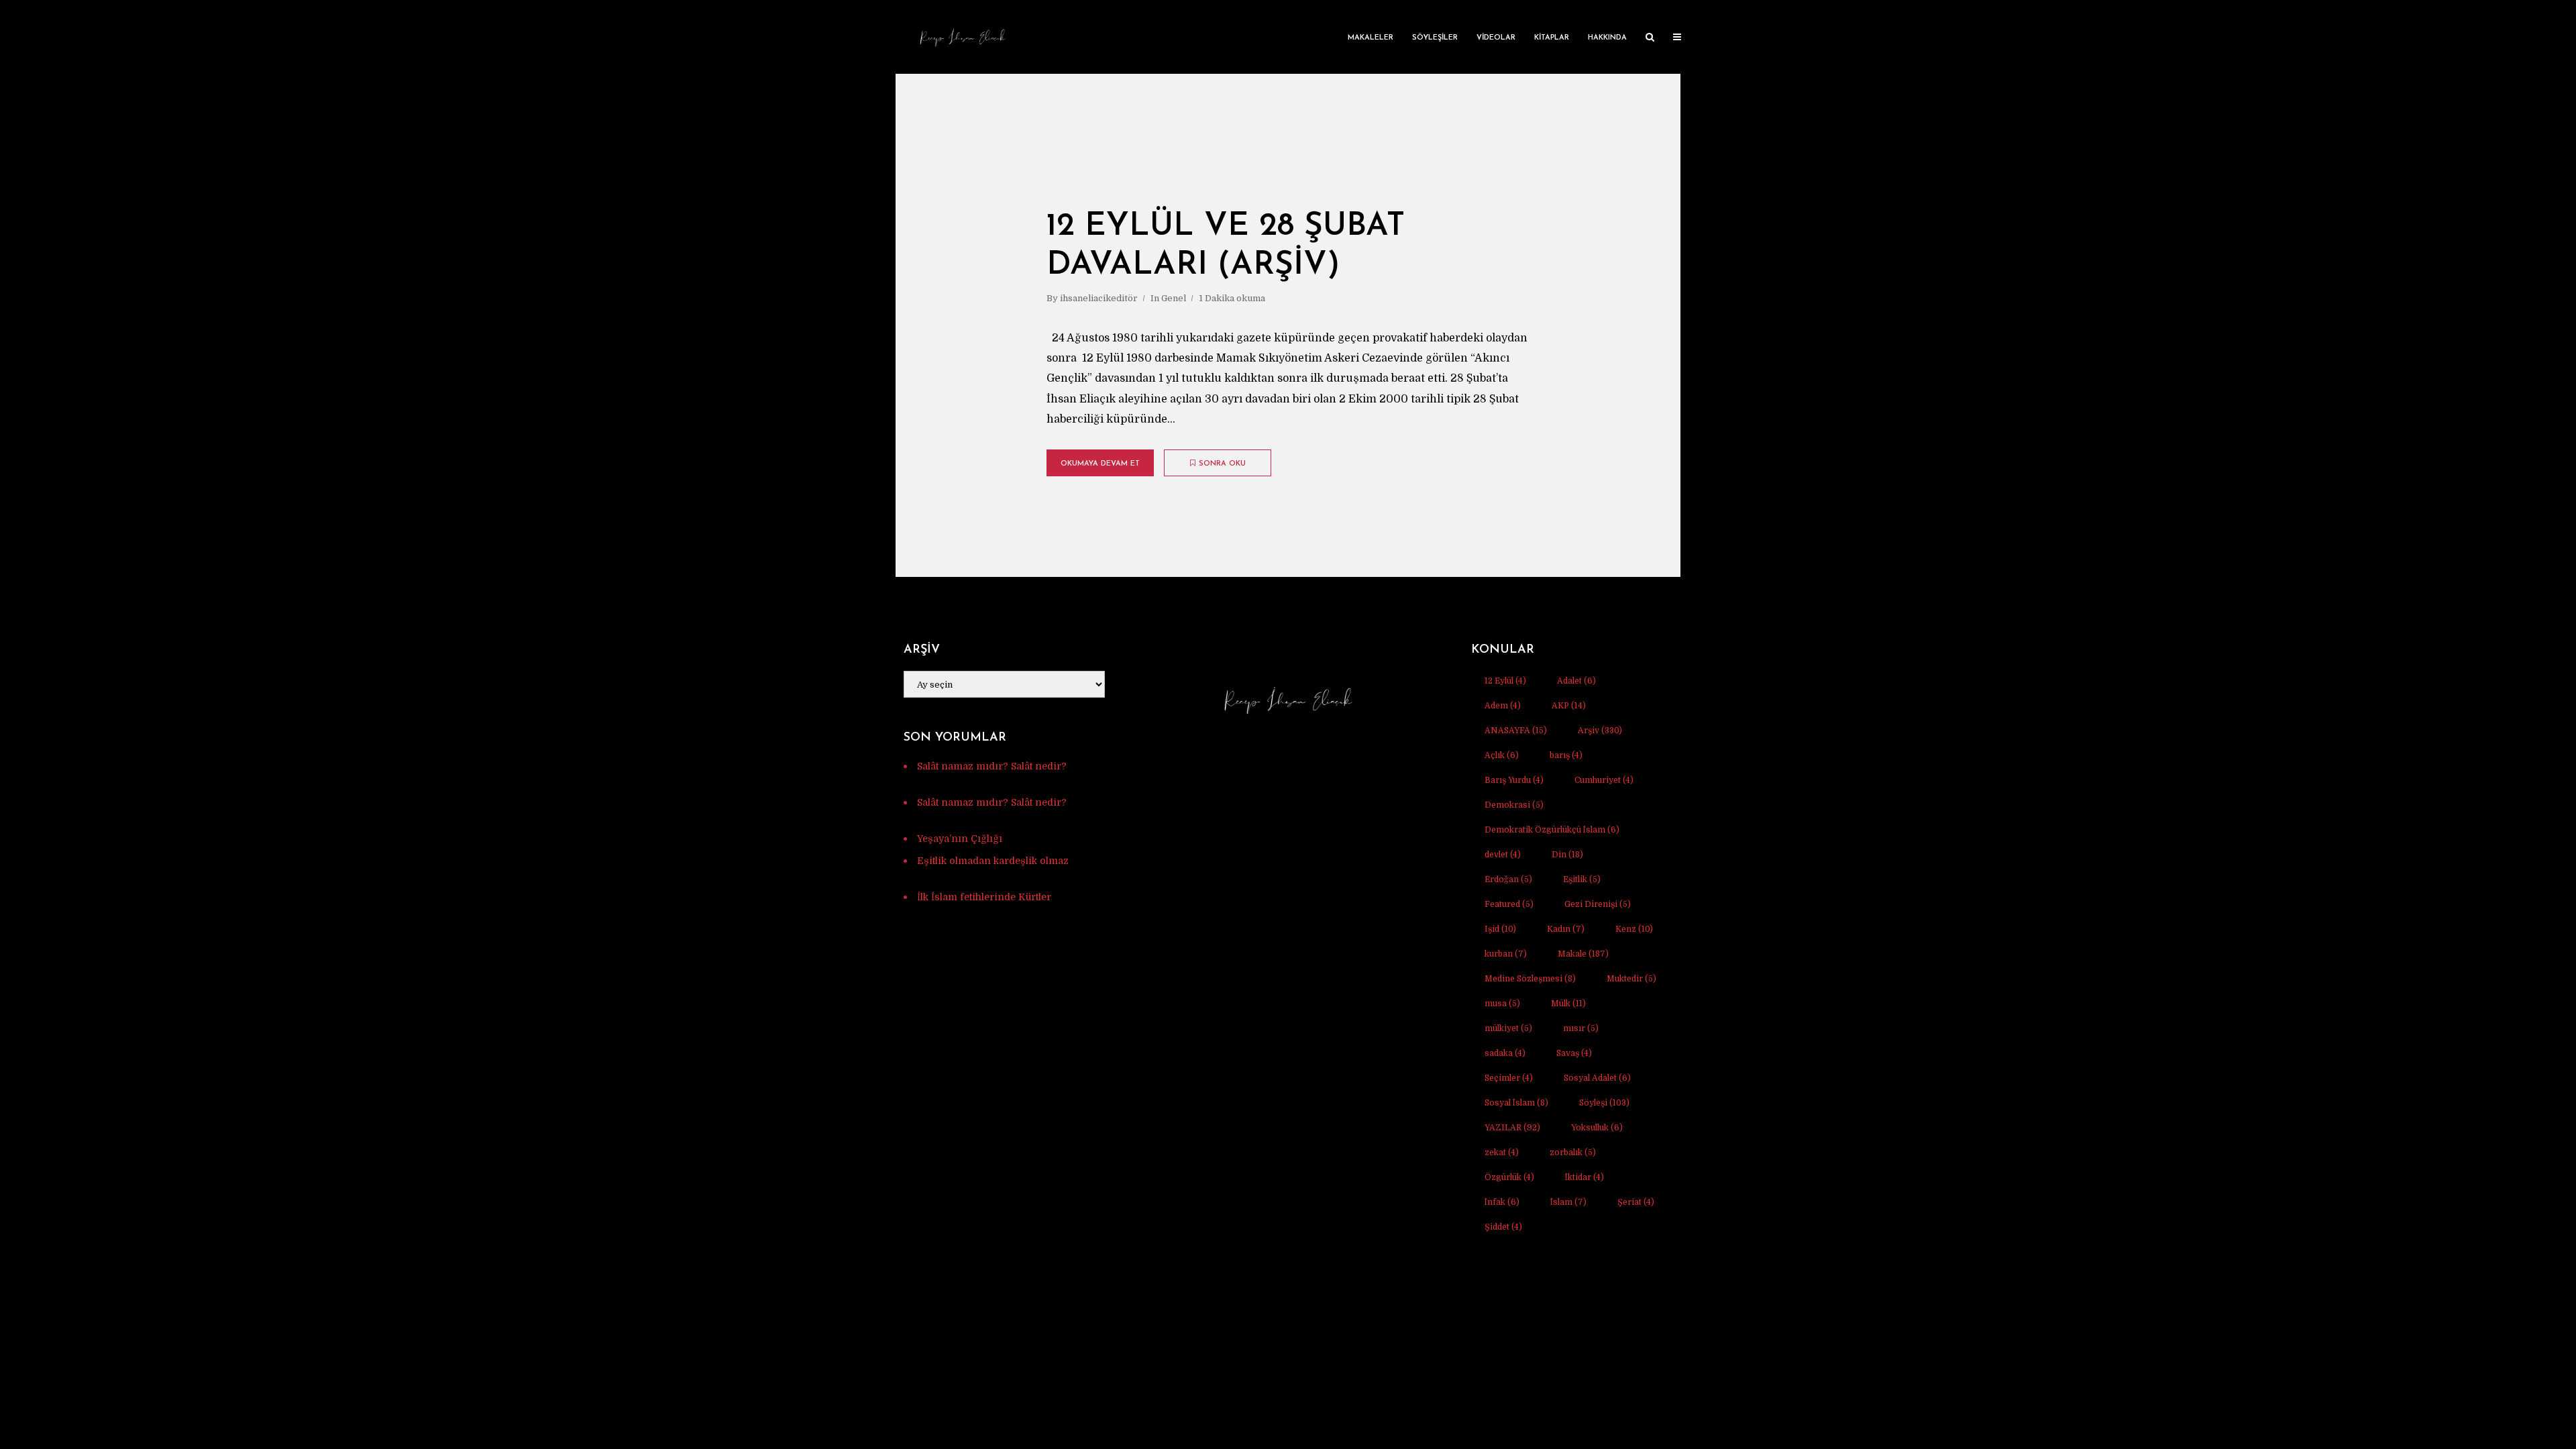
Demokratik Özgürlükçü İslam (1552, 830)
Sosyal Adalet (1597, 1078)
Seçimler (1509, 1078)
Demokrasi (1514, 805)
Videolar (1496, 38)
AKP (1569, 706)
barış (1566, 755)
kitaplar (1552, 38)
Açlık (1502, 755)
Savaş (1574, 1053)
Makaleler (1371, 38)
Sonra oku (1222, 464)
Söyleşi (1604, 1103)
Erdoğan (1508, 879)
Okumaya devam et (1100, 464)
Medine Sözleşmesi (1530, 979)
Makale (1583, 954)
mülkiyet (1508, 1028)
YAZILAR (1512, 1128)
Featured (1509, 904)
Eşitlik (1582, 879)
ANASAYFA (1516, 731)
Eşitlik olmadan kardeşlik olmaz (993, 861)
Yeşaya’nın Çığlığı (960, 839)
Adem (1503, 706)
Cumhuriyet (1604, 780)
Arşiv (1600, 731)
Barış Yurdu (1514, 780)
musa (1502, 1004)
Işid (1500, 929)
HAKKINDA (1607, 38)
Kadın (1566, 929)
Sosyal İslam (1516, 1103)
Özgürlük (1509, 1177)
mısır (1581, 1028)
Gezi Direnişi (1598, 904)
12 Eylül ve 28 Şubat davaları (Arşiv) (1226, 246)
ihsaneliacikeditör (1099, 298)
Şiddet (1503, 1227)
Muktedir (1631, 979)
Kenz (1634, 929)
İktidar (1585, 1177)
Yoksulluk (1597, 1128)
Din (1567, 855)
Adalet (1576, 681)
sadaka (1505, 1053)
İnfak (1502, 1202)
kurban (1506, 954)
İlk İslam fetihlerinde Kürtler (984, 897)
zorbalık (1573, 1152)
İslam (1568, 1202)
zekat (1502, 1152)
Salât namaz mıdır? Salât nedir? (992, 766)
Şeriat (1636, 1202)
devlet (1503, 855)
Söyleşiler (1435, 38)
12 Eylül (1505, 681)
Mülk (1568, 1004)
